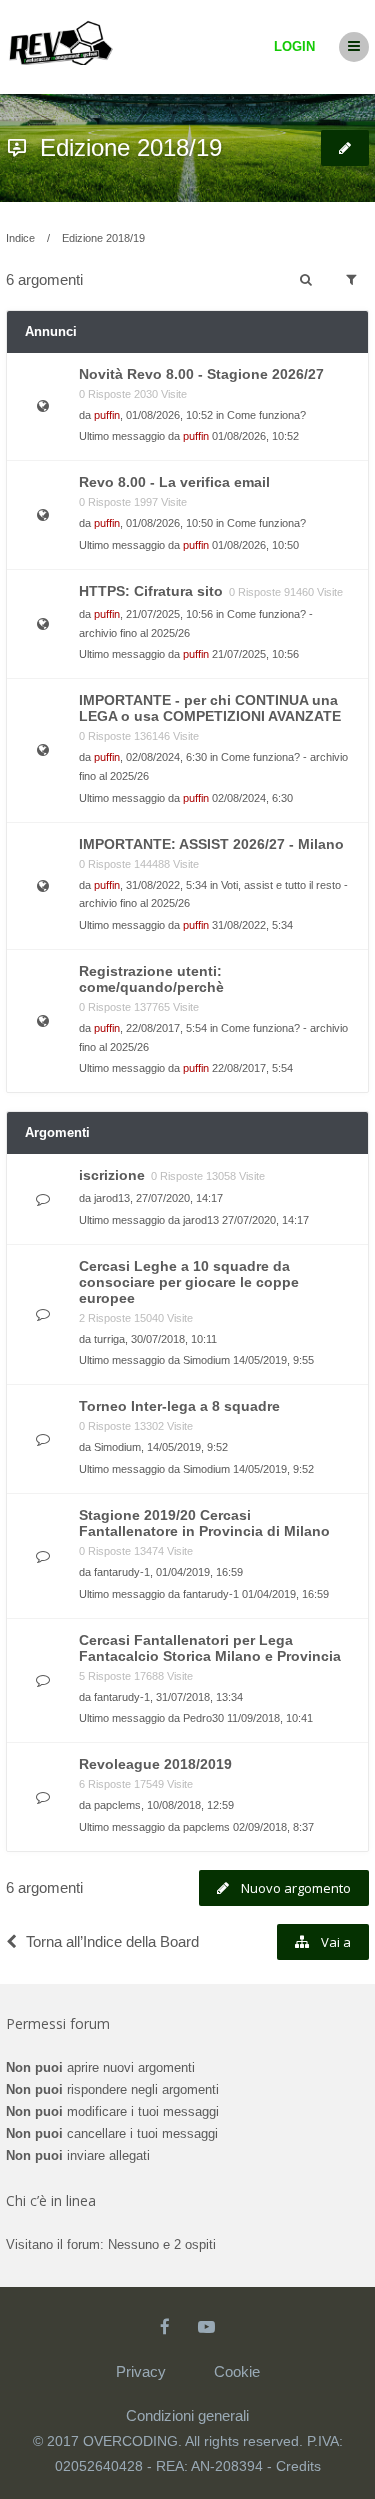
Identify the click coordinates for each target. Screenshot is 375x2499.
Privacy (141, 2371)
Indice (20, 238)
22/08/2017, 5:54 (252, 1068)
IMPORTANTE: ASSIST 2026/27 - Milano (211, 844)
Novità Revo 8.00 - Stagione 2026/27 (201, 374)
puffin (107, 415)
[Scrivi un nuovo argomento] (345, 148)
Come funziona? (266, 415)
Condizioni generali (187, 2415)
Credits (298, 2466)
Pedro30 (203, 1718)
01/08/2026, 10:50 (255, 545)
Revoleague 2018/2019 (155, 1764)
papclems (117, 1805)
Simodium (206, 1360)
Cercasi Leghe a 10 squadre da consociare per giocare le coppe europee (189, 1282)
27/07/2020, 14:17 (265, 1220)
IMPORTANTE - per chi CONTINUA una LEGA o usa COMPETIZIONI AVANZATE (210, 708)
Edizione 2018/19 (131, 147)
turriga (109, 1339)
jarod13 (112, 1198)
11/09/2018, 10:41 (270, 1718)
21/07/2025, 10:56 (255, 654)
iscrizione (112, 1175)
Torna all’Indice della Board (112, 1941)
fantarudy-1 (122, 1572)
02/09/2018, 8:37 (273, 1827)
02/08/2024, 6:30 (252, 798)
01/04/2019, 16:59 (285, 1594)
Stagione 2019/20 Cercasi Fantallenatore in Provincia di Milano (204, 1523)
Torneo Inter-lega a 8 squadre (179, 1406)
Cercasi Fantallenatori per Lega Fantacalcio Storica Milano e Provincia (210, 1648)
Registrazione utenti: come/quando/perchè (151, 979)
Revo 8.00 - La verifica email (174, 482)
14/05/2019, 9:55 (273, 1360)
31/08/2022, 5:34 (252, 925)
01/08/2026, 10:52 (255, 436)
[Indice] (61, 37)
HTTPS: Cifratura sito (151, 591)
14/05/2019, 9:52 (273, 1469)
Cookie (237, 2371)
